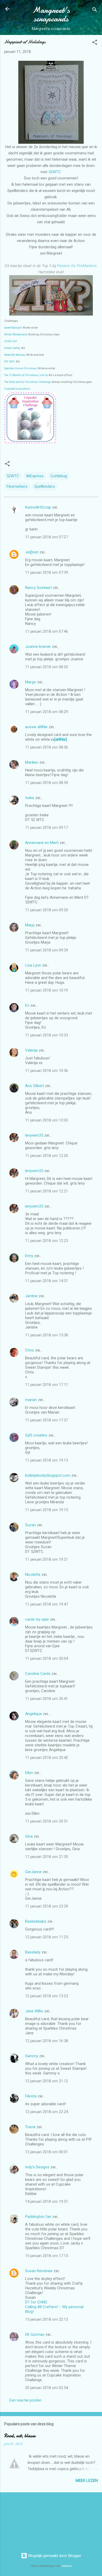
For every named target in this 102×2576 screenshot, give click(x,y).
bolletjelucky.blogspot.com (48, 1475)
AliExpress (35, 476)
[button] (95, 43)
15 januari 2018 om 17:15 (47, 2256)
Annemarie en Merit (42, 843)
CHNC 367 (11, 341)
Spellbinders (45, 486)
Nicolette (33, 1574)
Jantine (31, 1296)
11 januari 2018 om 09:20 (47, 910)
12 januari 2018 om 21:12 (47, 2081)
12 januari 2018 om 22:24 (47, 2112)
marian (31, 1400)
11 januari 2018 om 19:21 (47, 1559)
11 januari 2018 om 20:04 (47, 1658)
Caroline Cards (38, 1674)
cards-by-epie (37, 1619)
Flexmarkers (17, 486)
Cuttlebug (59, 476)
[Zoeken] (95, 11)
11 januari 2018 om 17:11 (47, 1385)
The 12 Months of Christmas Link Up (26, 375)
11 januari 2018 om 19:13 (47, 1460)
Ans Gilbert (35, 1086)
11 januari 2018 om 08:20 (47, 667)
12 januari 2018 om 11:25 (47, 1937)
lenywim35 (34, 1135)
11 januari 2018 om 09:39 (47, 950)
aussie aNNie (36, 727)
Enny (29, 1256)
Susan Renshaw (39, 2271)
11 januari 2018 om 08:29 (47, 712)
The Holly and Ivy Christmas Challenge (27, 382)
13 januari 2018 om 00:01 (47, 2152)
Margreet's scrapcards (51, 14)
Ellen (29, 1773)
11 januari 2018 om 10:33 (47, 1035)
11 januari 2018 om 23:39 (47, 1906)
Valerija (31, 1050)
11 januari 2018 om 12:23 (47, 1241)
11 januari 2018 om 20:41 (47, 1699)
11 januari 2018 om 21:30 (47, 1857)
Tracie (30, 2127)
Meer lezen (87, 2481)
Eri (28, 1005)
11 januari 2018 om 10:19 (47, 990)
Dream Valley (12, 348)
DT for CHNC (36, 2302)
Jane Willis (34, 2011)
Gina (29, 1836)
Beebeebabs (36, 1921)
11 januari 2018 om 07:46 (47, 631)
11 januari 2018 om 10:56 (47, 1071)
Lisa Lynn (33, 965)
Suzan (30, 1525)
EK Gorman (35, 2334)
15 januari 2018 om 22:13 (47, 2319)
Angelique (33, 1714)
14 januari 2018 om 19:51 (47, 2201)
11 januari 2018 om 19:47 (47, 1604)
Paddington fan (38, 2217)
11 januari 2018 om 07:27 (47, 537)
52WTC (55, 172)
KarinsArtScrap (38, 507)
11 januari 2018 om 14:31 (47, 1281)
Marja (30, 925)
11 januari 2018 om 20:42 (47, 1758)
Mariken (32, 762)
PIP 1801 (10, 362)
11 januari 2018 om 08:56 (47, 747)
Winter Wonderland (16, 334)
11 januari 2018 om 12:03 (47, 1120)
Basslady (33, 1952)
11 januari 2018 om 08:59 (47, 783)
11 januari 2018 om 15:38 (47, 1335)
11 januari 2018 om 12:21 (47, 1191)
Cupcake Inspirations (17, 389)
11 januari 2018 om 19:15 (47, 1510)
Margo (31, 682)
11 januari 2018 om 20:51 (47, 1821)
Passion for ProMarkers (77, 266)
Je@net (32, 552)
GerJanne (33, 1872)
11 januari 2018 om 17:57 (47, 1420)
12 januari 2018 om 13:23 (47, 1996)
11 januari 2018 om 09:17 (47, 828)
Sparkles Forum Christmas (20, 368)
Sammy (32, 2056)
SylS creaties (36, 1435)
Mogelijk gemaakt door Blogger (54, 2556)
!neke (30, 798)
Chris (30, 1350)
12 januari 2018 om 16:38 (47, 2041)
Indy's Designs (37, 2167)
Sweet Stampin (13, 328)
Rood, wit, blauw (20, 2436)
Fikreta (31, 2096)
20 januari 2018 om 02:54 (47, 2388)
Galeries (67, 2566)
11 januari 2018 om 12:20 (47, 1156)
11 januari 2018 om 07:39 (47, 572)
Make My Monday (15, 355)
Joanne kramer (38, 647)
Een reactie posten (25, 2400)
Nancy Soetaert (38, 588)
